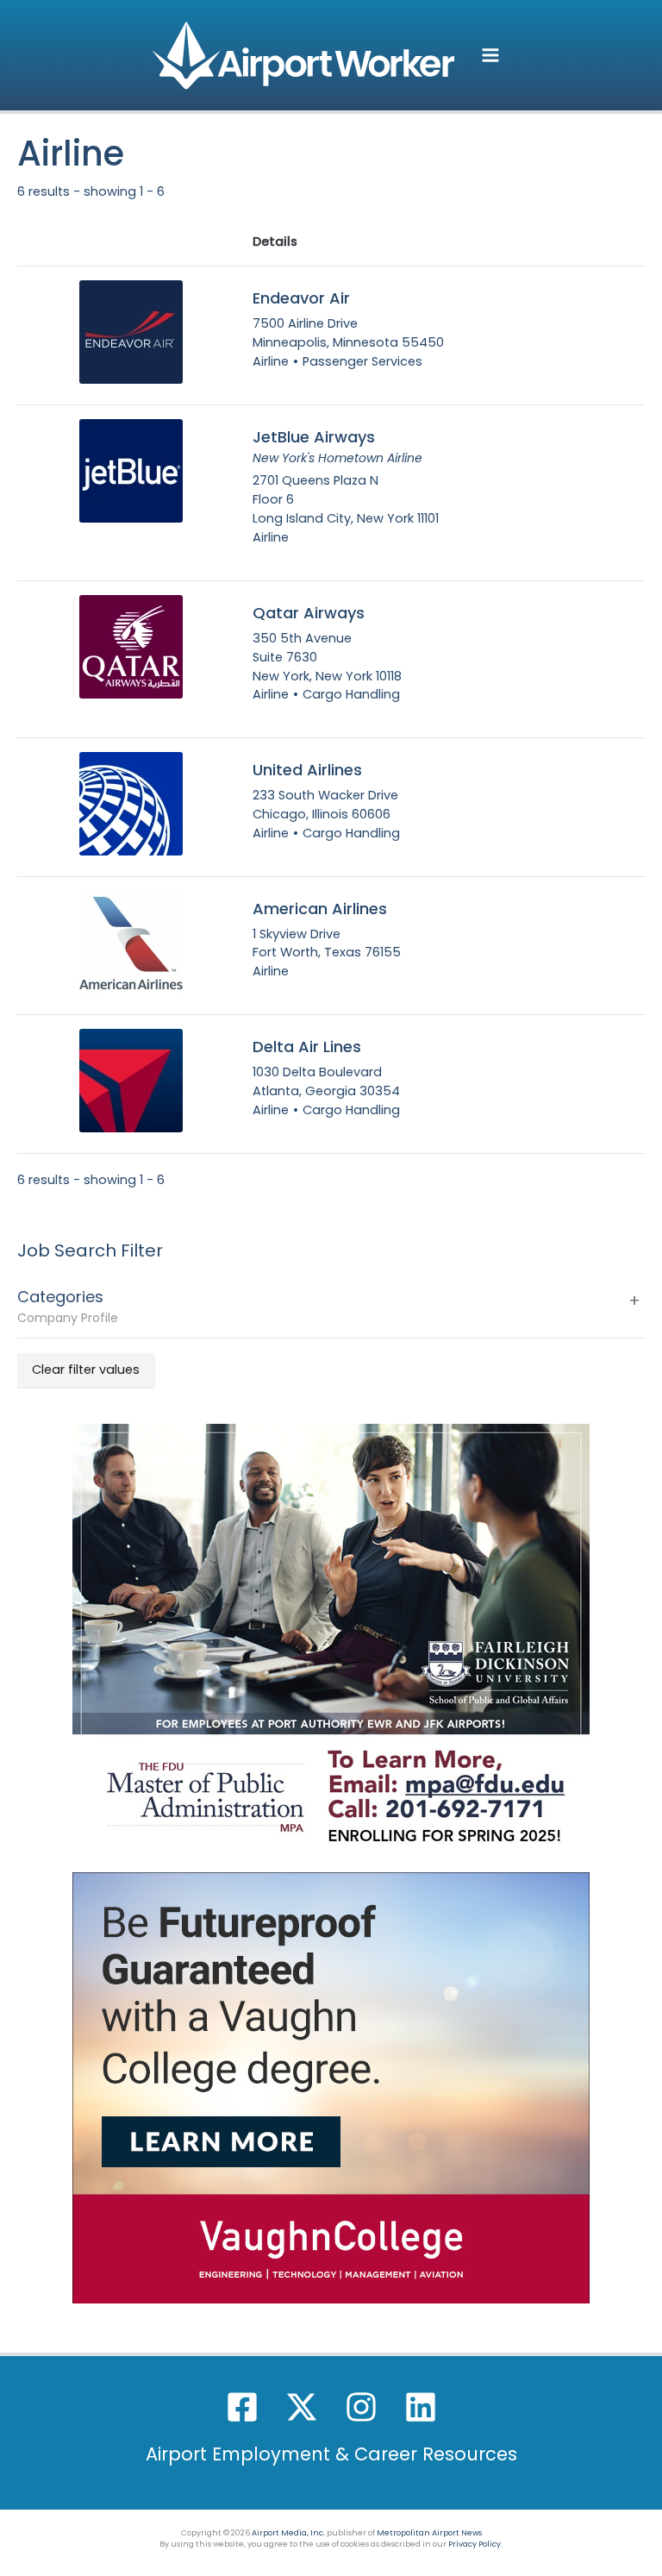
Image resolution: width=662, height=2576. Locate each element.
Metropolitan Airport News (429, 2532)
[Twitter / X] (302, 2407)
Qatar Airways (309, 613)
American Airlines (320, 909)
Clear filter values (86, 1369)
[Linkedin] (421, 2407)
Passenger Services (362, 361)
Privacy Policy (475, 2544)
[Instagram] (361, 2407)
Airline (271, 361)
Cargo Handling (351, 694)
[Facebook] (242, 2407)
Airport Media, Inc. (288, 2532)
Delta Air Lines (307, 1047)
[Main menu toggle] (490, 55)
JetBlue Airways (314, 437)
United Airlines (307, 770)
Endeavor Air (301, 298)
